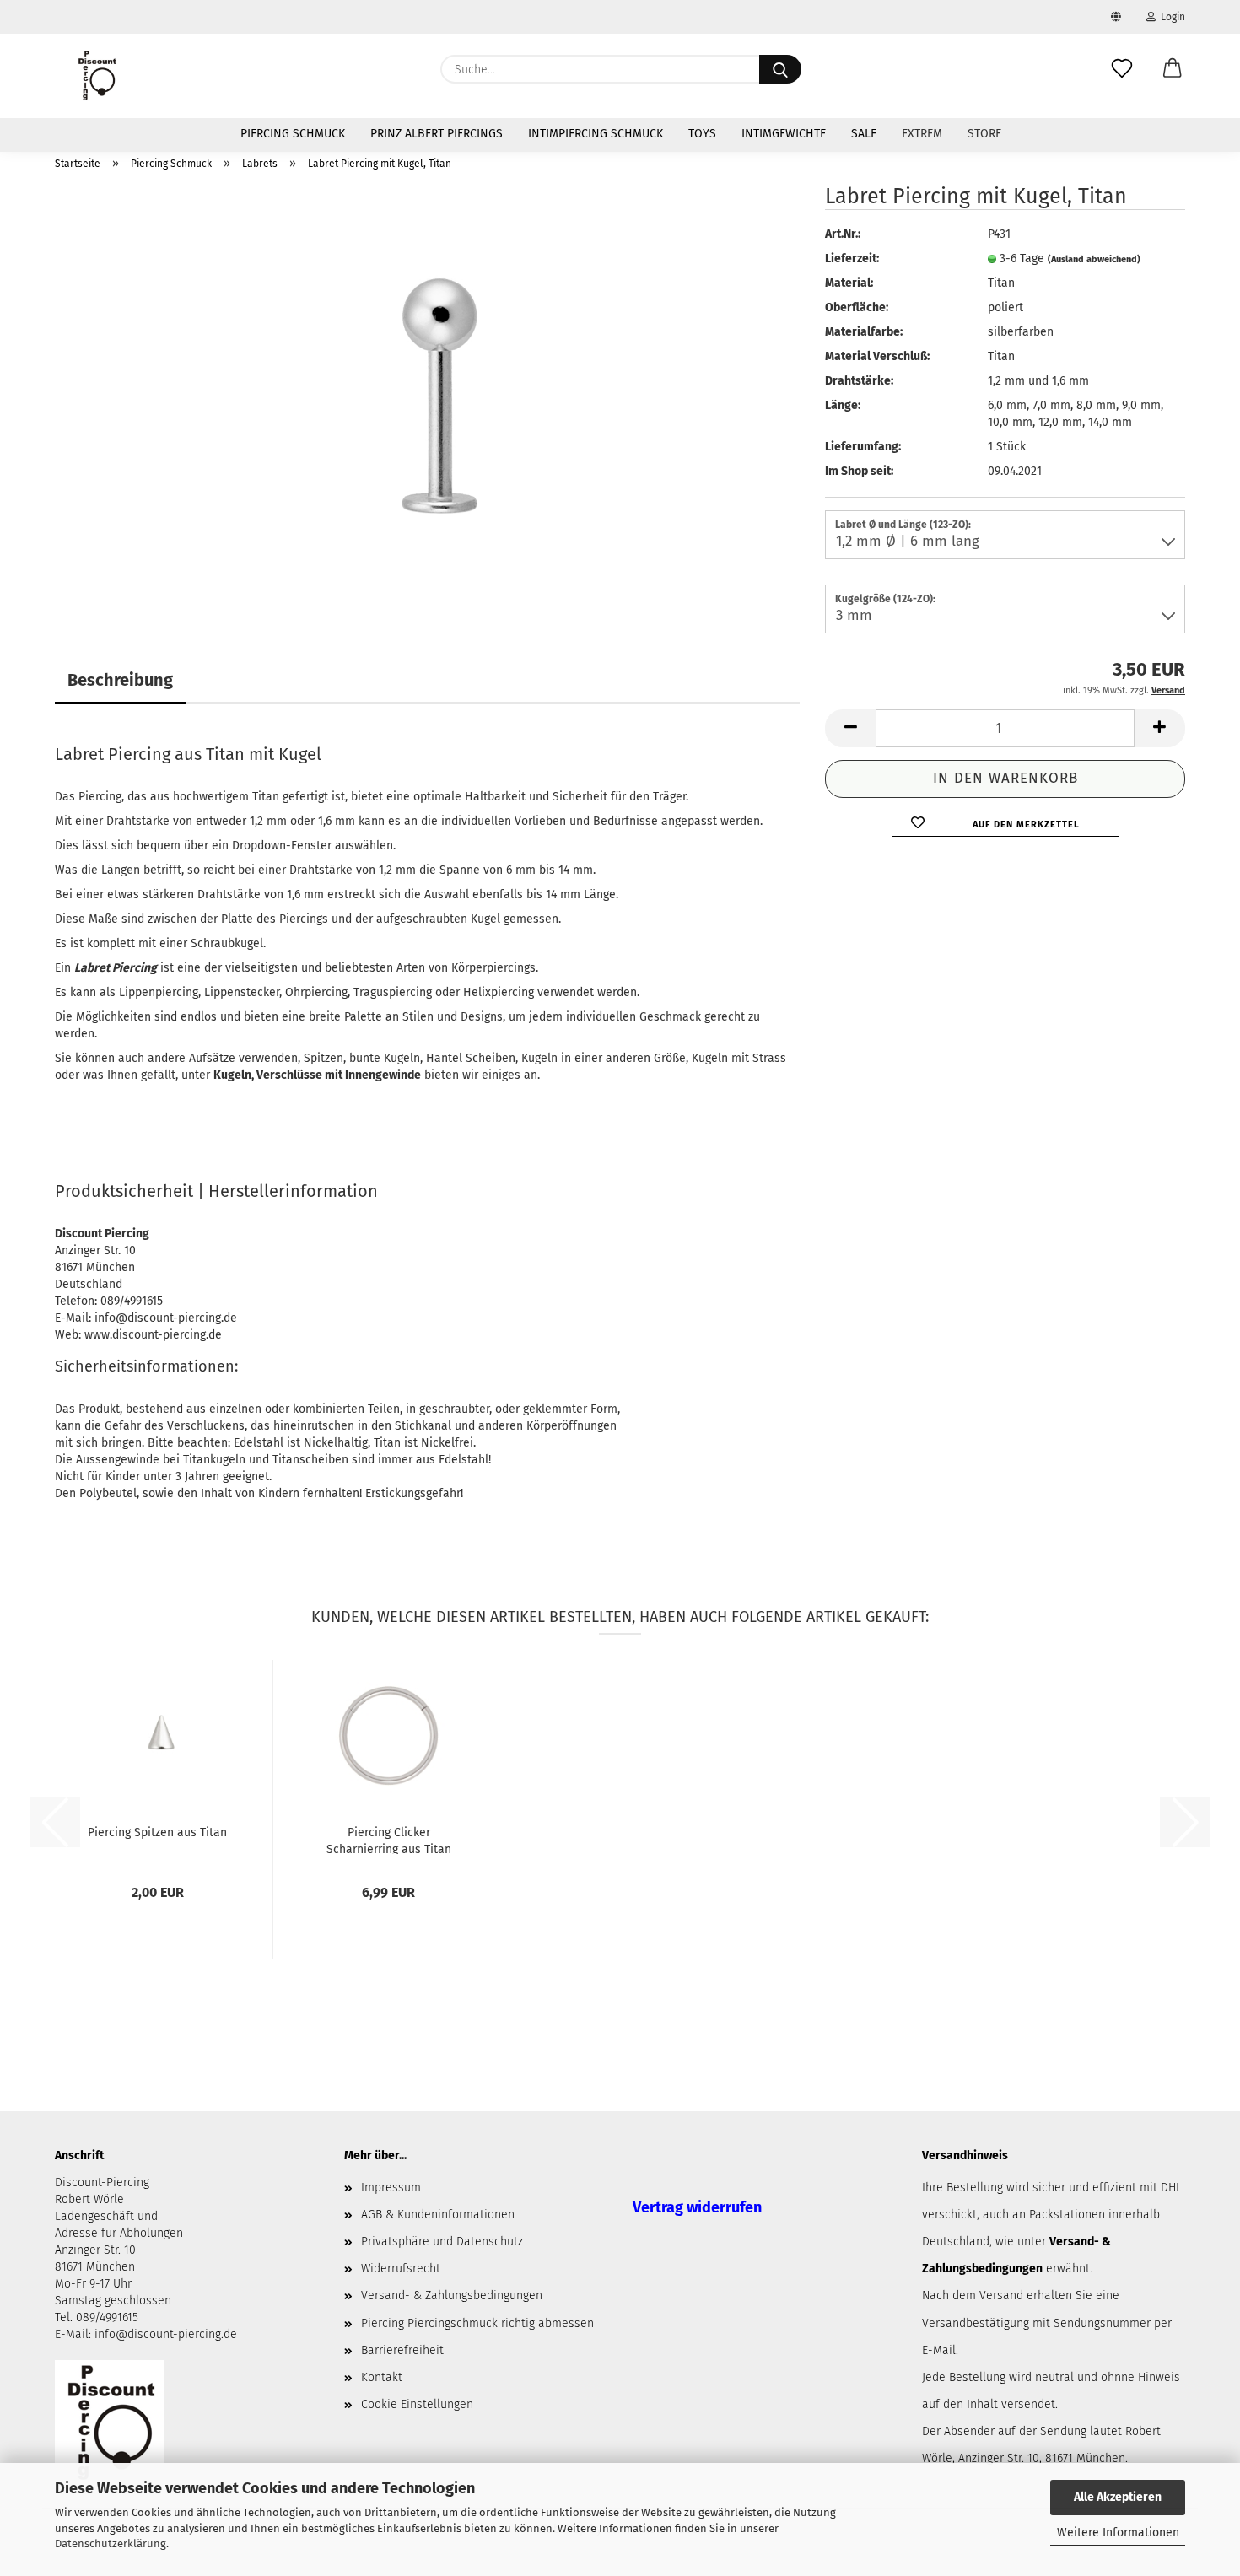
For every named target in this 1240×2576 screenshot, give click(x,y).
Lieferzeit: (852, 259)
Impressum (391, 2188)
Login (1170, 17)
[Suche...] (780, 69)
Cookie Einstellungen (417, 2404)
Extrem (922, 134)
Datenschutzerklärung (111, 2544)
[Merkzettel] (1122, 69)
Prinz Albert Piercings (437, 134)
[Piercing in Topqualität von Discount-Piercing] (97, 76)
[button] (1173, 69)
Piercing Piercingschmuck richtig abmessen (477, 2323)
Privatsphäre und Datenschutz (442, 2242)
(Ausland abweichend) (1094, 259)
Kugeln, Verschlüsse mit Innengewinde (317, 1075)
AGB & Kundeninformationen (438, 2215)
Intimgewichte (784, 134)
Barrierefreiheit (402, 2350)
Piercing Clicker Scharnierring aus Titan (389, 1840)
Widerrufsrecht (401, 2269)
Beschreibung (120, 680)
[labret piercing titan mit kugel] (428, 395)
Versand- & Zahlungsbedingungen (452, 2296)
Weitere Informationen (1118, 2533)
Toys (702, 134)
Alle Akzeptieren (1118, 2497)
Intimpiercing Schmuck (596, 134)
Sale (864, 134)
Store (984, 134)
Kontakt (382, 2377)
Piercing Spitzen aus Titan (157, 1832)
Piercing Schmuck (293, 134)
